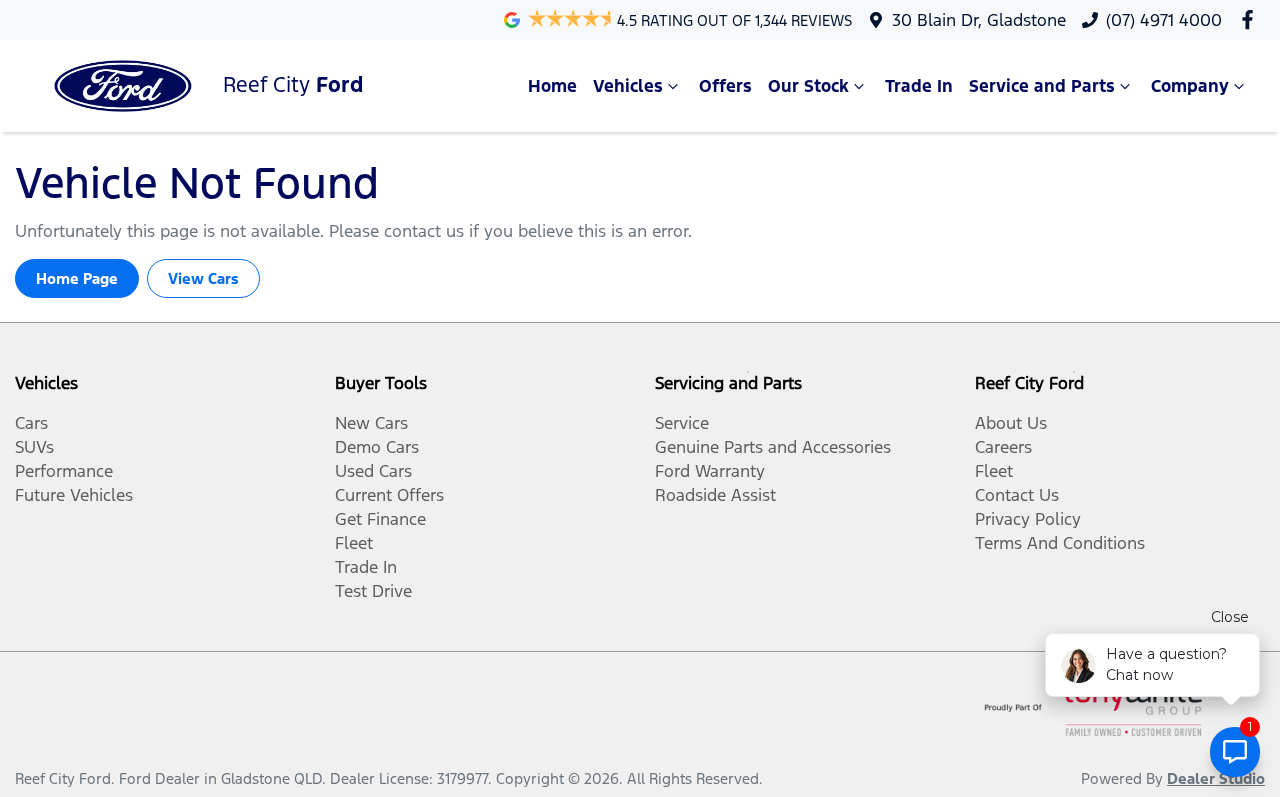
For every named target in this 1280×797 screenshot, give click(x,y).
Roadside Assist (715, 495)
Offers (725, 86)
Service (682, 423)
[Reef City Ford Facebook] (1251, 19)
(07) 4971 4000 (1164, 20)
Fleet (354, 543)
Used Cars (373, 471)
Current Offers (389, 495)
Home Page (77, 278)
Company (1190, 86)
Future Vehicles (74, 495)
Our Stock (808, 86)
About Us (1011, 423)
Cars (31, 423)
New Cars (371, 423)
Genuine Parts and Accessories (773, 447)
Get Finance (380, 519)
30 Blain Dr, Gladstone (979, 20)
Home (552, 86)
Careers (1003, 447)
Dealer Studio (1216, 778)
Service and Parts (1042, 86)
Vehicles (628, 86)
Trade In (919, 86)
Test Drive (373, 591)
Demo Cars (377, 447)
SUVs (34, 447)
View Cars (203, 278)
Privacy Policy (1028, 519)
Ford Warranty (710, 471)
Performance (64, 471)
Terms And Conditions (1060, 543)
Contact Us (1017, 495)
